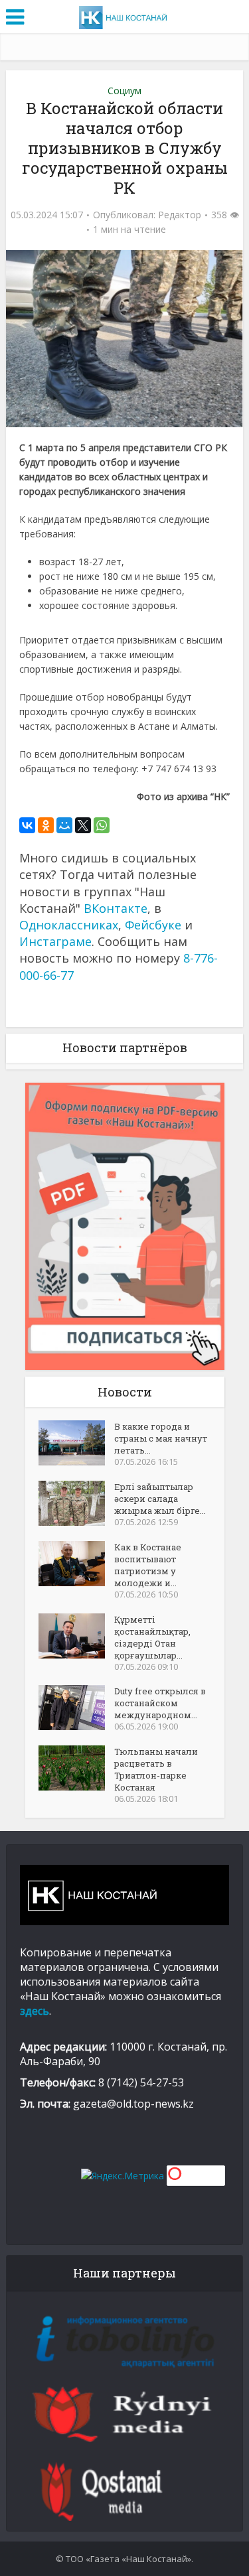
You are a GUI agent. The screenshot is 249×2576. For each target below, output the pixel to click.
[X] (83, 825)
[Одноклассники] (46, 825)
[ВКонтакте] (27, 825)
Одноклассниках (69, 925)
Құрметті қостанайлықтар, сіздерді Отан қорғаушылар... (152, 1637)
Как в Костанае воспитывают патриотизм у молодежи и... (148, 1565)
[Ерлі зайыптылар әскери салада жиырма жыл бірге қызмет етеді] (76, 1503)
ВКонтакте (116, 908)
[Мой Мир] (64, 825)
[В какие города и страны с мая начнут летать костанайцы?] (76, 1443)
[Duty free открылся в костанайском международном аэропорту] (76, 1708)
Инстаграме (55, 941)
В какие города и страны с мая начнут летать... (161, 1438)
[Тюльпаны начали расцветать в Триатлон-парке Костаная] (76, 1768)
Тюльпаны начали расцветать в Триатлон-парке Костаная (156, 1769)
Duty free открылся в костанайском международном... (160, 1703)
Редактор (180, 215)
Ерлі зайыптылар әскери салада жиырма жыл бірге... (160, 1499)
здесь (35, 2011)
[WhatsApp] (102, 825)
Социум (124, 91)
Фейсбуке (153, 925)
